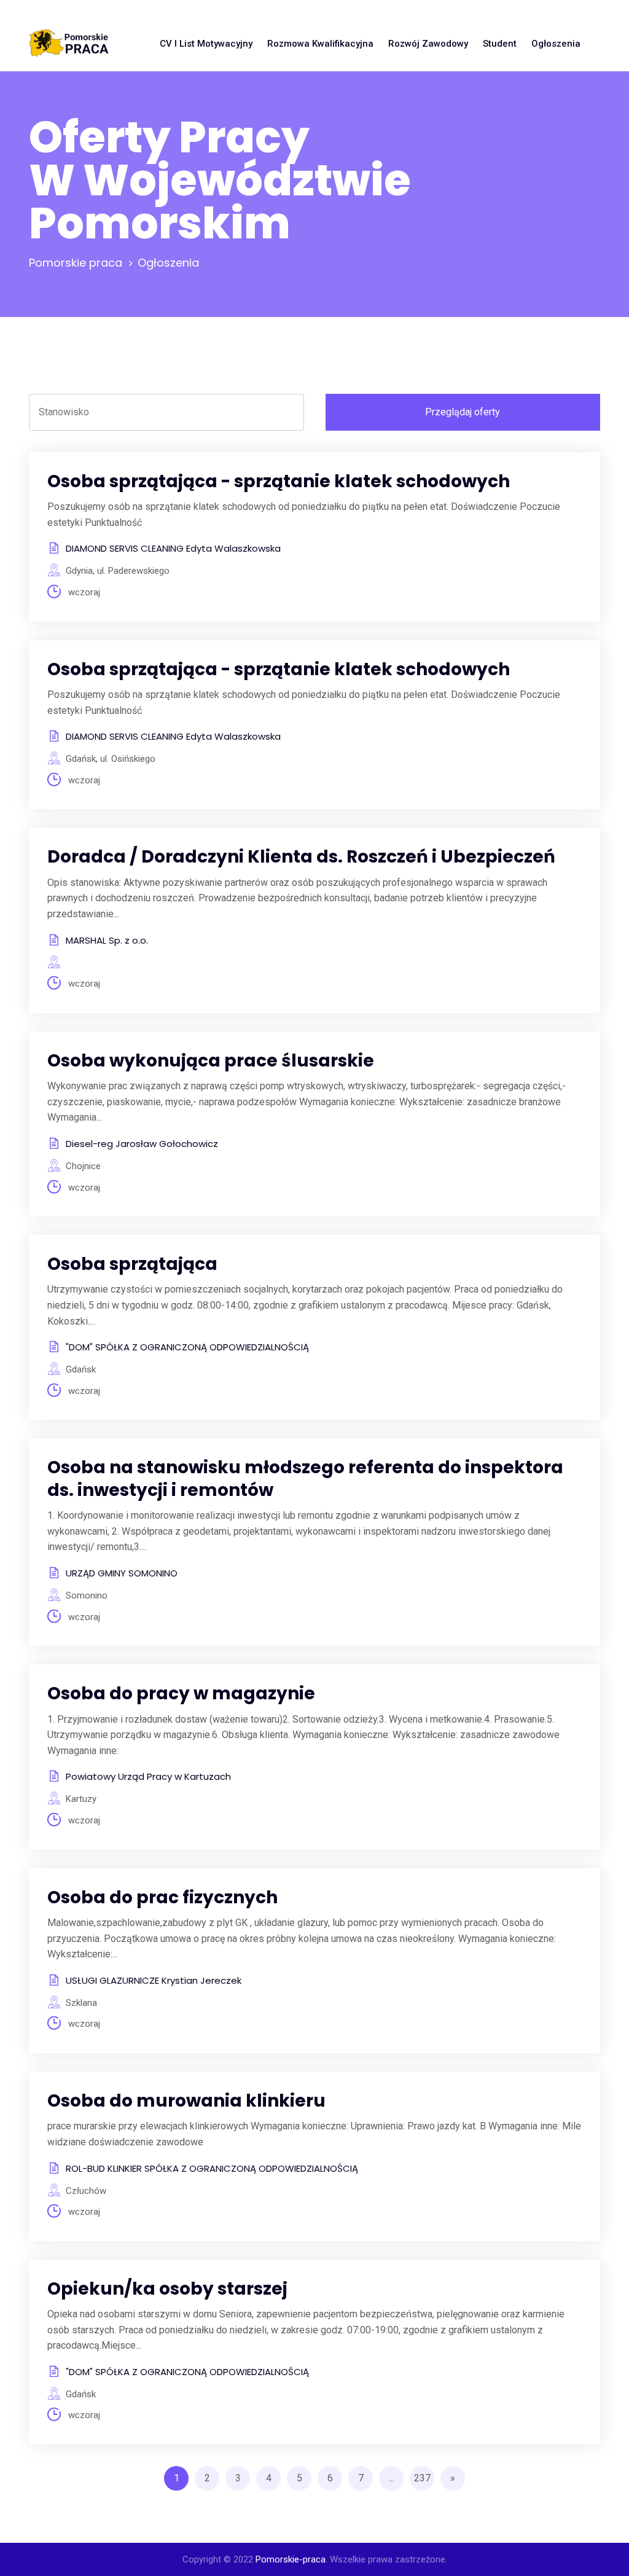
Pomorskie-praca (291, 2559)
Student (500, 44)
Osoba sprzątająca (132, 1264)
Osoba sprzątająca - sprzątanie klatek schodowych (279, 481)
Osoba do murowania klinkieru (186, 2101)
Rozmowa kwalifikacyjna (320, 44)
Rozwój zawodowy (428, 44)
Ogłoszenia (556, 44)
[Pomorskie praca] (69, 44)
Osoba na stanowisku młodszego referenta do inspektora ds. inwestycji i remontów (305, 1478)
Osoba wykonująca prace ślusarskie (211, 1061)
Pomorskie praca (76, 263)
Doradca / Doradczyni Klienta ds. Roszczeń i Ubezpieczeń (301, 857)
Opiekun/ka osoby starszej (167, 2289)
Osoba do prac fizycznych (162, 1897)
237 (422, 2478)
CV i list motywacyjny (206, 44)
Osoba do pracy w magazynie (181, 1693)
